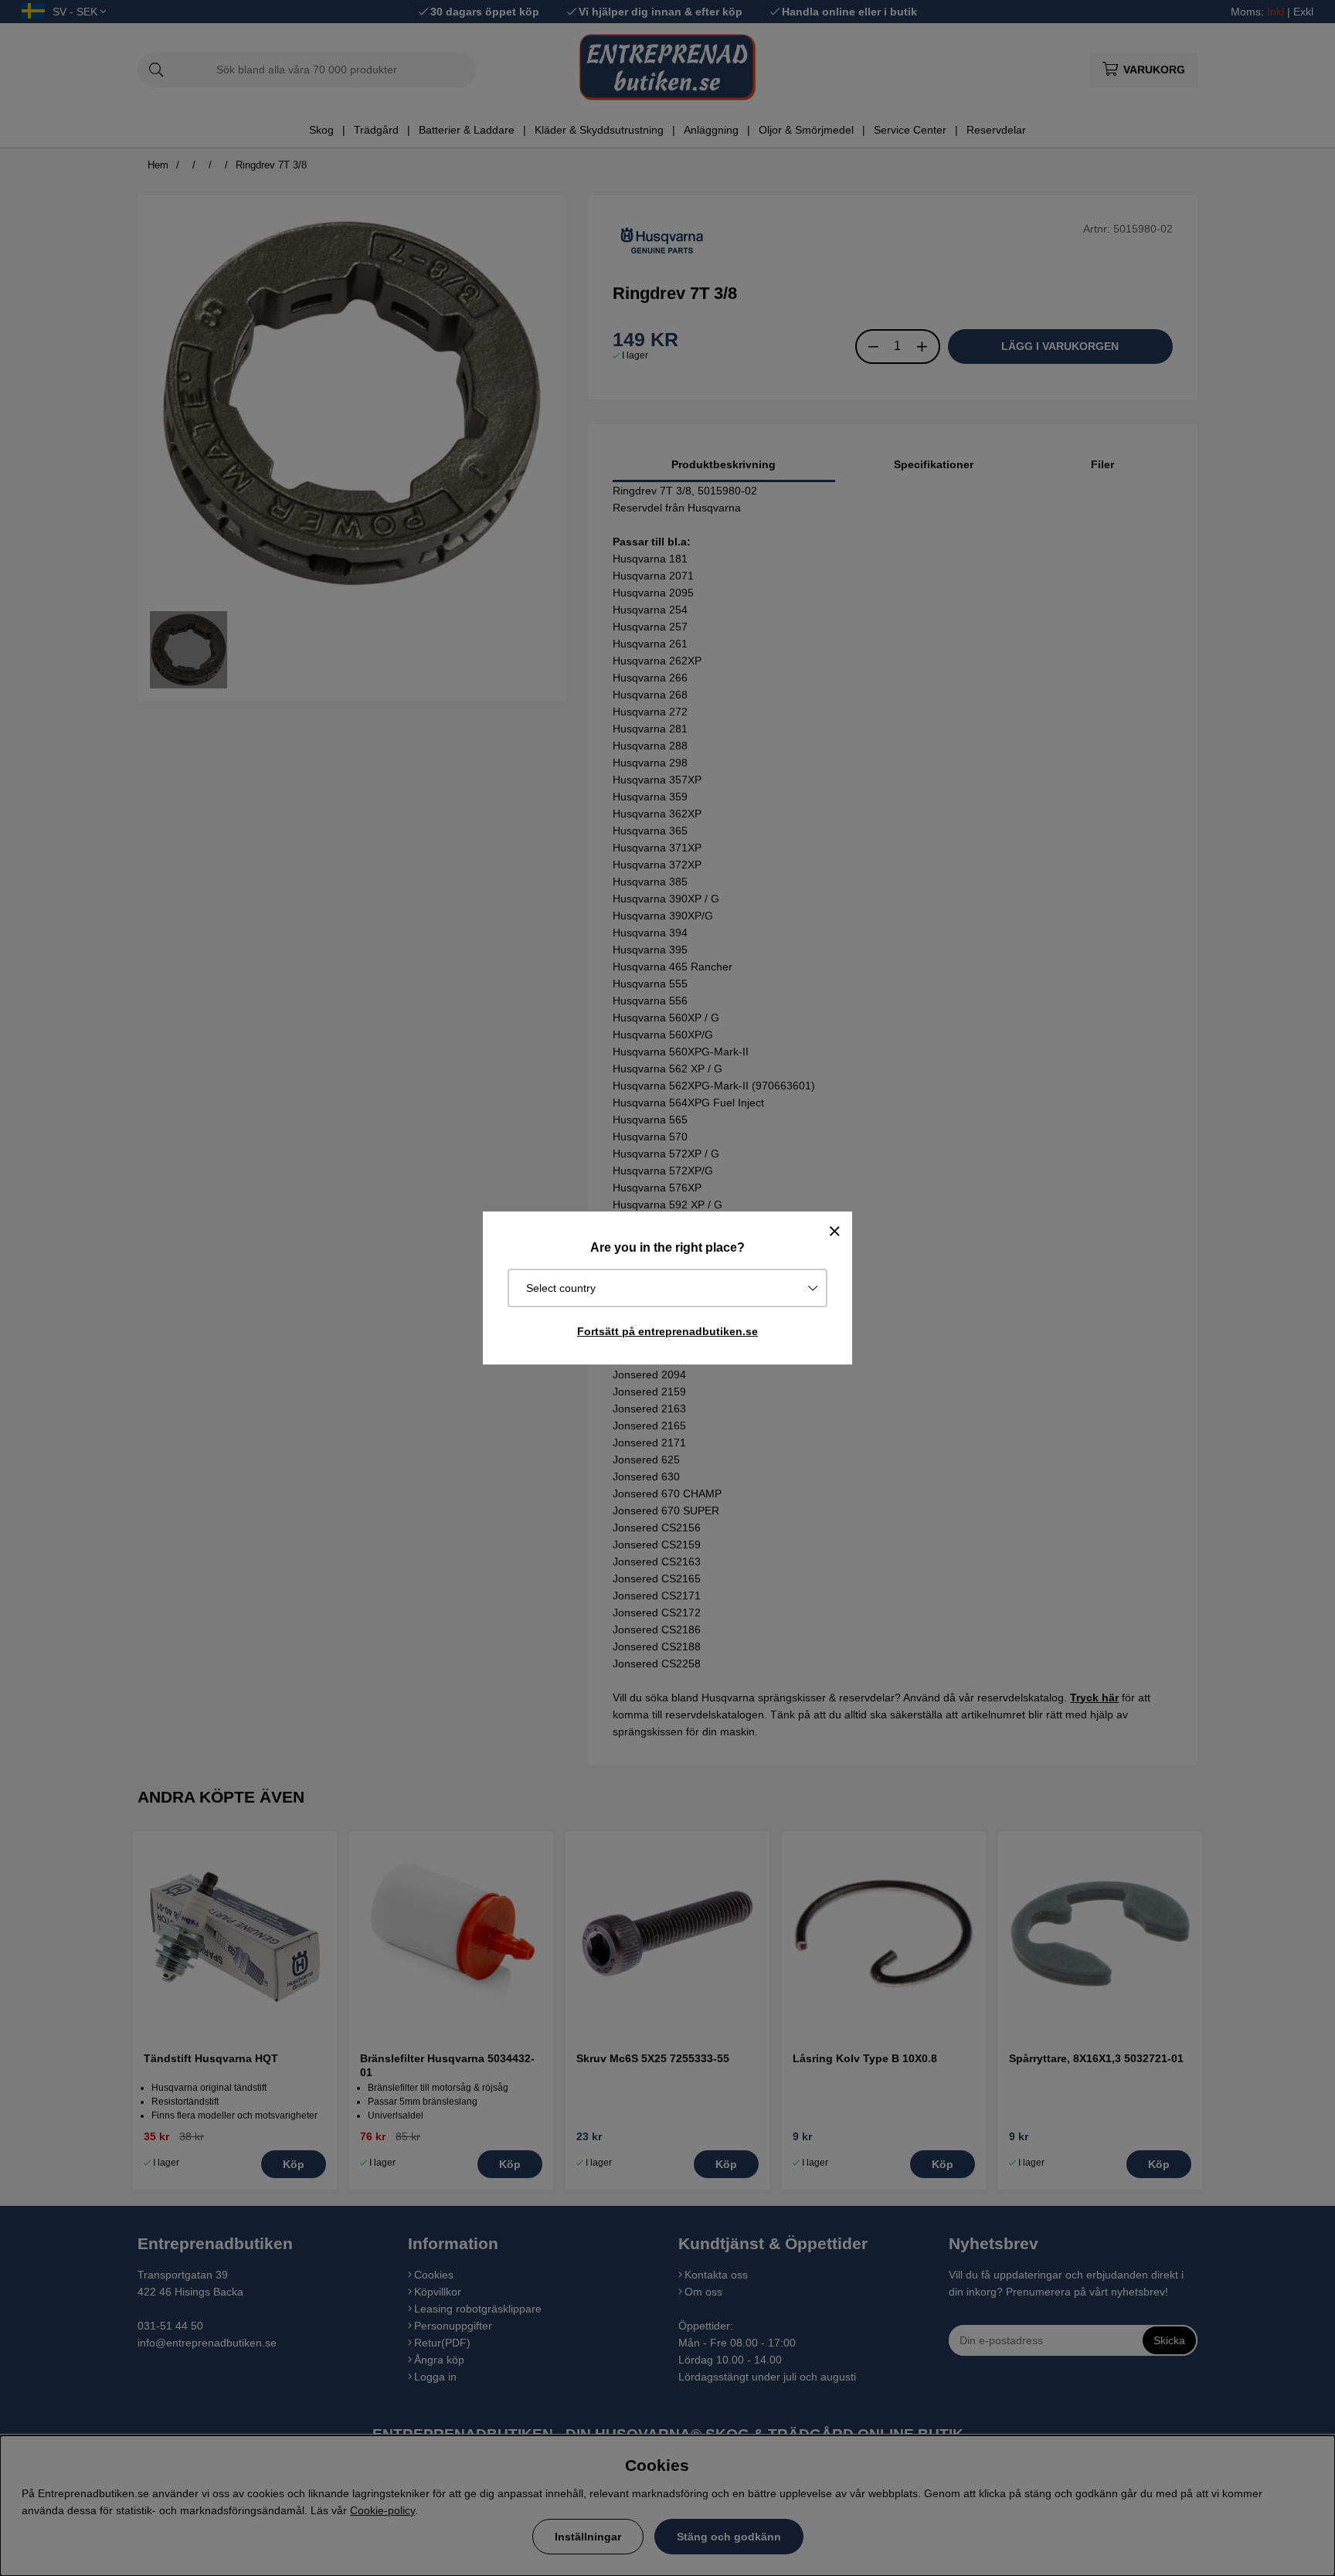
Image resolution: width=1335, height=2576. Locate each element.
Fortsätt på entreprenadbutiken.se (667, 1331)
